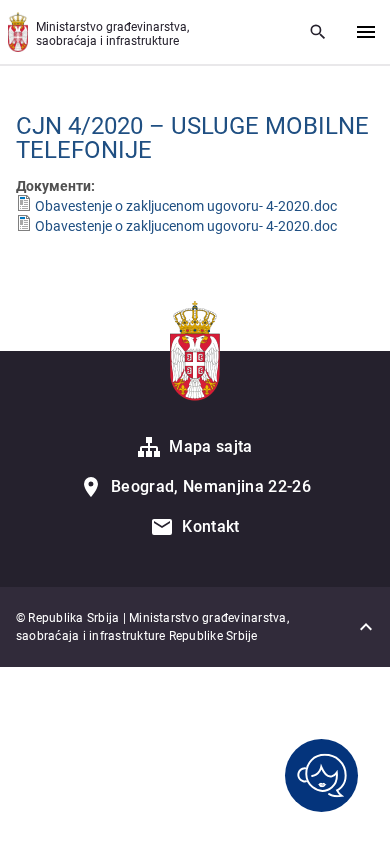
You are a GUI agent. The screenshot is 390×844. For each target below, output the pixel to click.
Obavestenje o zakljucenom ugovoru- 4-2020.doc (186, 206)
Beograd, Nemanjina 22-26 (211, 486)
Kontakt (210, 526)
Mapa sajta (210, 446)
